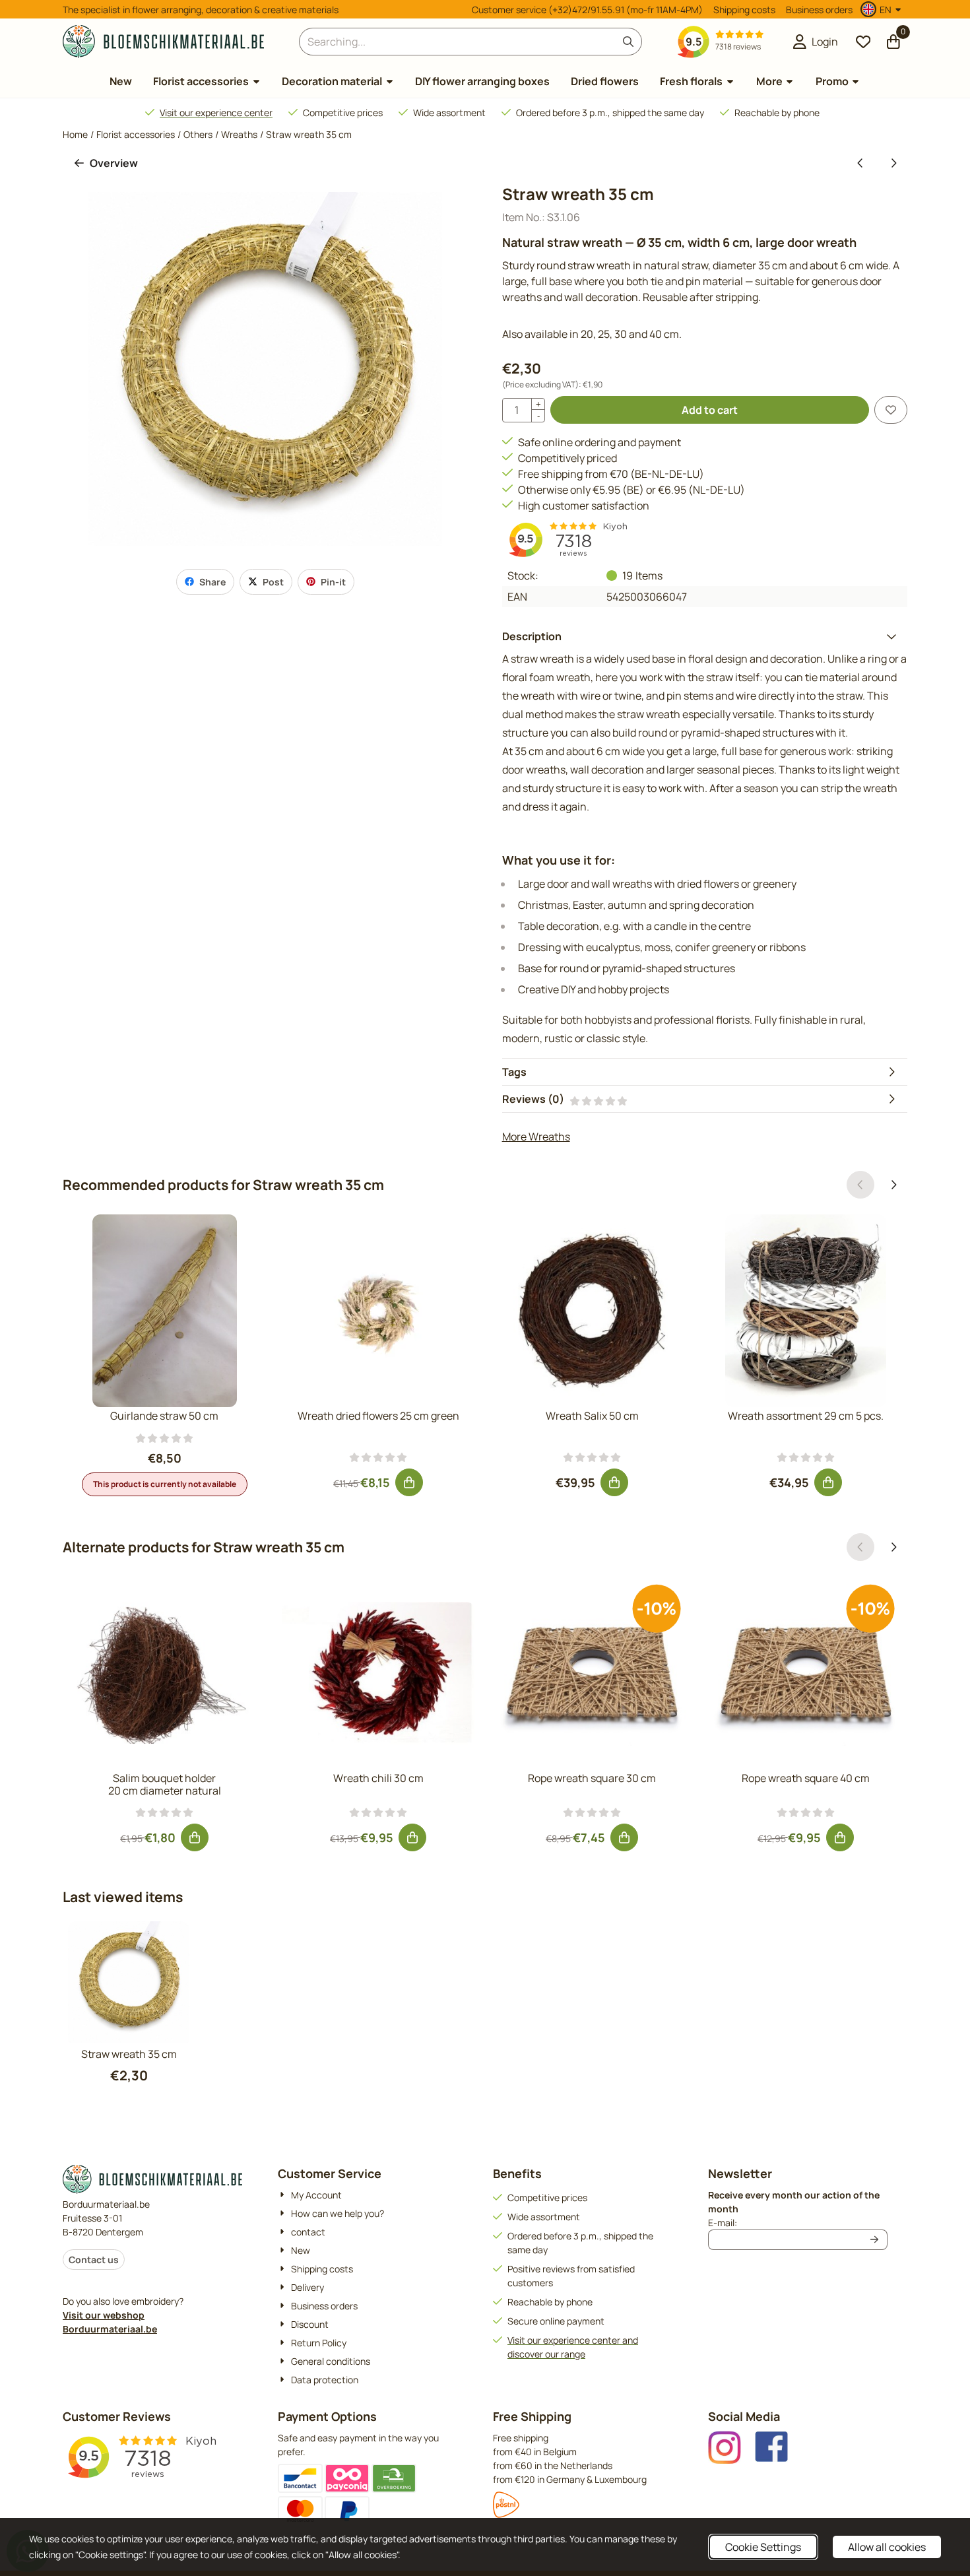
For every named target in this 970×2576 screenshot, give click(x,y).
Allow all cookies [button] (887, 2547)
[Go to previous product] (860, 163)
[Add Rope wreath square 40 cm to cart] (840, 1837)
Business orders (819, 10)
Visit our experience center (216, 113)
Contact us (94, 2260)
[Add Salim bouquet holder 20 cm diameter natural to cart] (195, 1837)
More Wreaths (536, 1137)
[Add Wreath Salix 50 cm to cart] (614, 1482)
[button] (883, 9)
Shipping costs (744, 10)
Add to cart (710, 410)
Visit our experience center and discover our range (573, 2347)
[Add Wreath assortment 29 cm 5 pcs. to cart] (828, 1482)
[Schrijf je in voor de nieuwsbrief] (875, 2240)
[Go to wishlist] (863, 42)
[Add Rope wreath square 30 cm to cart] (624, 1837)
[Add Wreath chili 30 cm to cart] (412, 1837)
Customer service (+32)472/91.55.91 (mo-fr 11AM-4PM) (587, 10)
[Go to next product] (893, 163)
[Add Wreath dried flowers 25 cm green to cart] (409, 1482)
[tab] (705, 636)
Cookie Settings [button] (763, 2547)
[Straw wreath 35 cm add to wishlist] (891, 410)
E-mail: (798, 2222)
